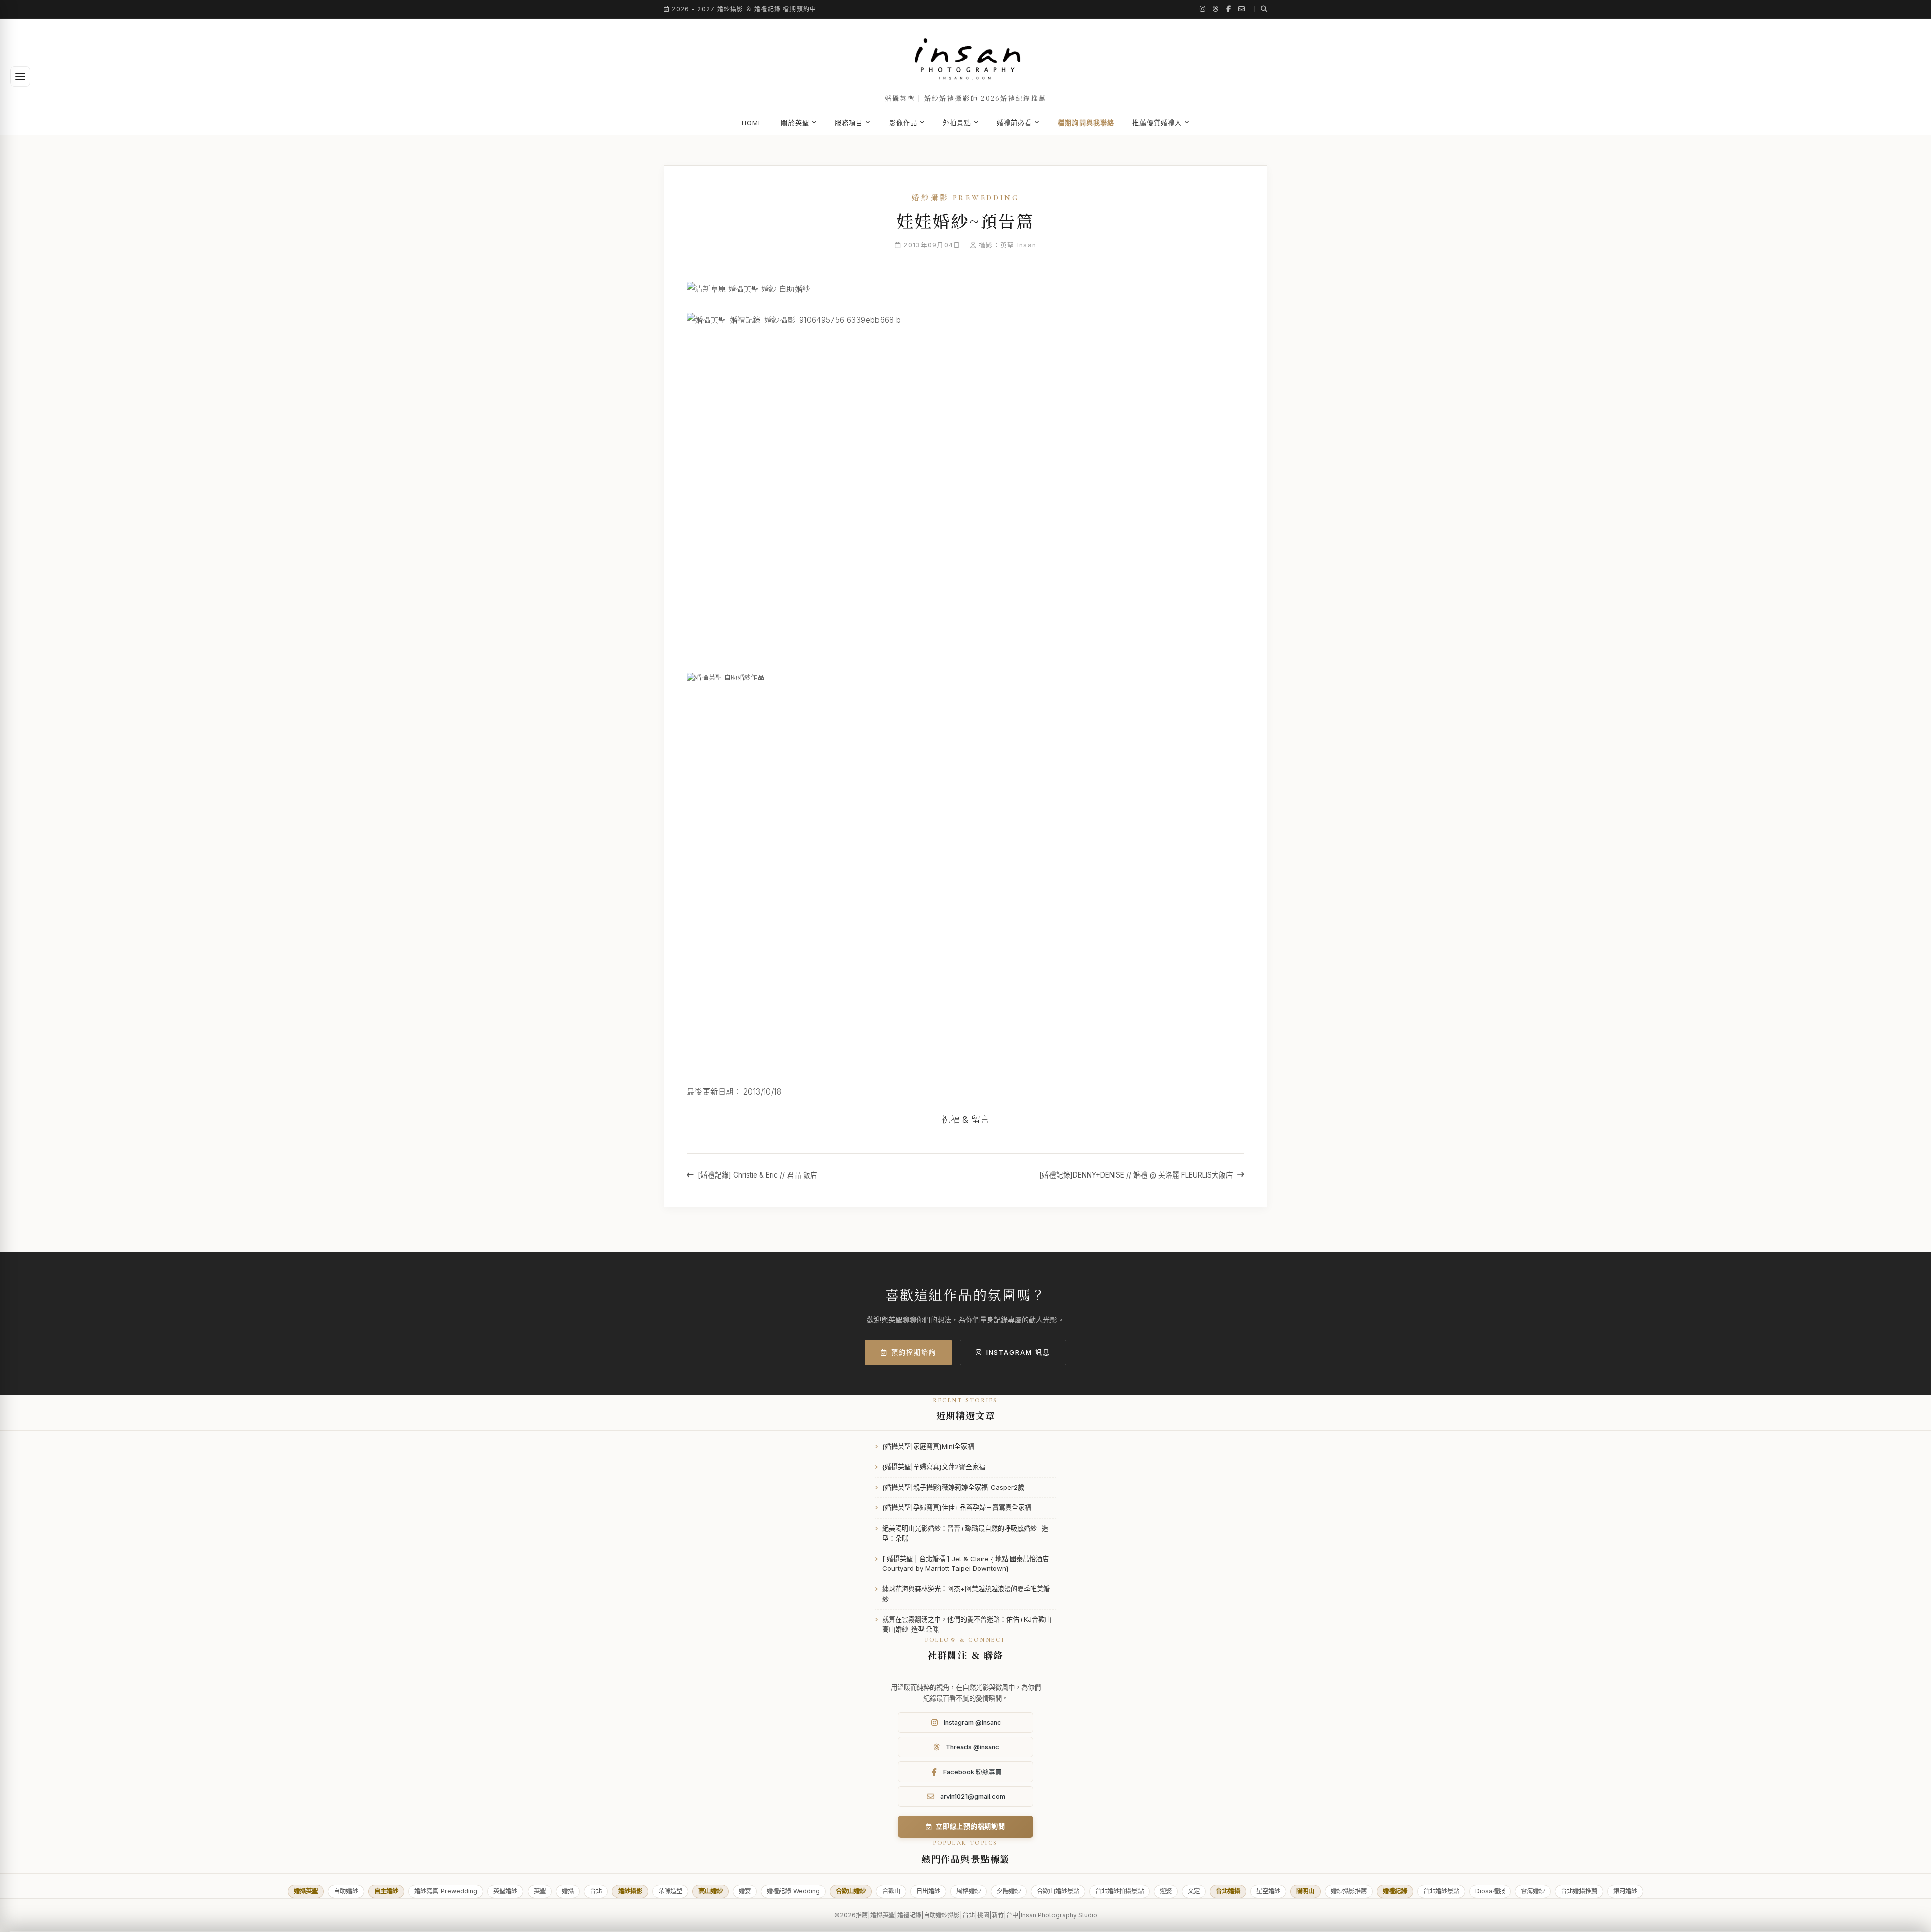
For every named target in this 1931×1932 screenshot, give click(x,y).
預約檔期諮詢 (914, 1352)
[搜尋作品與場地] (1261, 9)
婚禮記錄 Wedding (793, 1891)
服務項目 (849, 123)
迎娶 (1166, 1891)
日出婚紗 (928, 1891)
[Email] (1242, 9)
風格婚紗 (969, 1891)
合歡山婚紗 (851, 1891)
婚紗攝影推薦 (1349, 1891)
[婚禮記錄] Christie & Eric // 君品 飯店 (758, 1175)
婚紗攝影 (630, 1891)
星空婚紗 (1268, 1891)
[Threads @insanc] (1216, 9)
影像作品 (903, 123)
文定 (1194, 1891)
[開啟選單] (20, 76)
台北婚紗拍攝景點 (1119, 1891)
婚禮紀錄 (1395, 1891)
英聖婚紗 (505, 1891)
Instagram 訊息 (1019, 1352)
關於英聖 (795, 123)
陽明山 (1305, 1891)
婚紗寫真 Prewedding (446, 1891)
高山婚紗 (711, 1891)
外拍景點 (957, 123)
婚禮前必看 (1014, 123)
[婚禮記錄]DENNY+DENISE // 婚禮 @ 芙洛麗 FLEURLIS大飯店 (1136, 1175)
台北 (596, 1891)
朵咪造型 (670, 1891)
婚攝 (568, 1891)
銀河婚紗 (1625, 1891)
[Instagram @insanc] (1203, 9)
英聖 (540, 1891)
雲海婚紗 (1533, 1891)
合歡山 (891, 1891)
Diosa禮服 (1490, 1891)
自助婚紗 (346, 1891)
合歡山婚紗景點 (1058, 1891)
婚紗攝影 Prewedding (965, 198)
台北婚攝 (1228, 1891)
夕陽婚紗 (1009, 1891)
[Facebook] (1229, 9)
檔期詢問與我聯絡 (1086, 123)
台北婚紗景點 (1441, 1891)
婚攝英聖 (306, 1891)
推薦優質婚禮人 (1157, 123)
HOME (752, 123)
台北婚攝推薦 (1579, 1891)
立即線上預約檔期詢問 (971, 1826)
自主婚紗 (386, 1891)
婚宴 (745, 1891)
